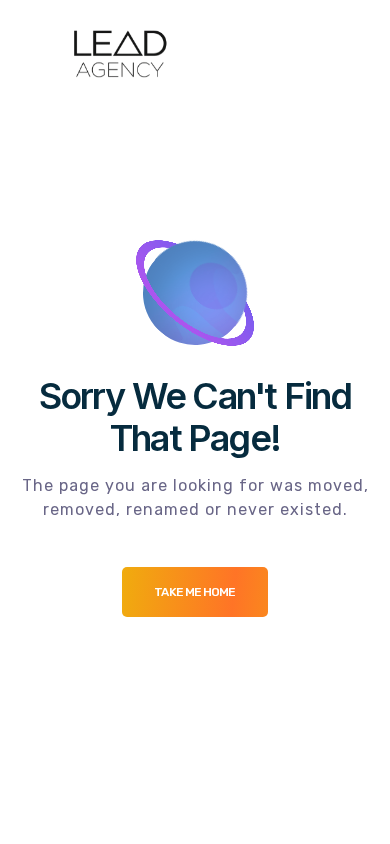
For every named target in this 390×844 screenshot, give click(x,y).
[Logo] (119, 54)
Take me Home (194, 592)
